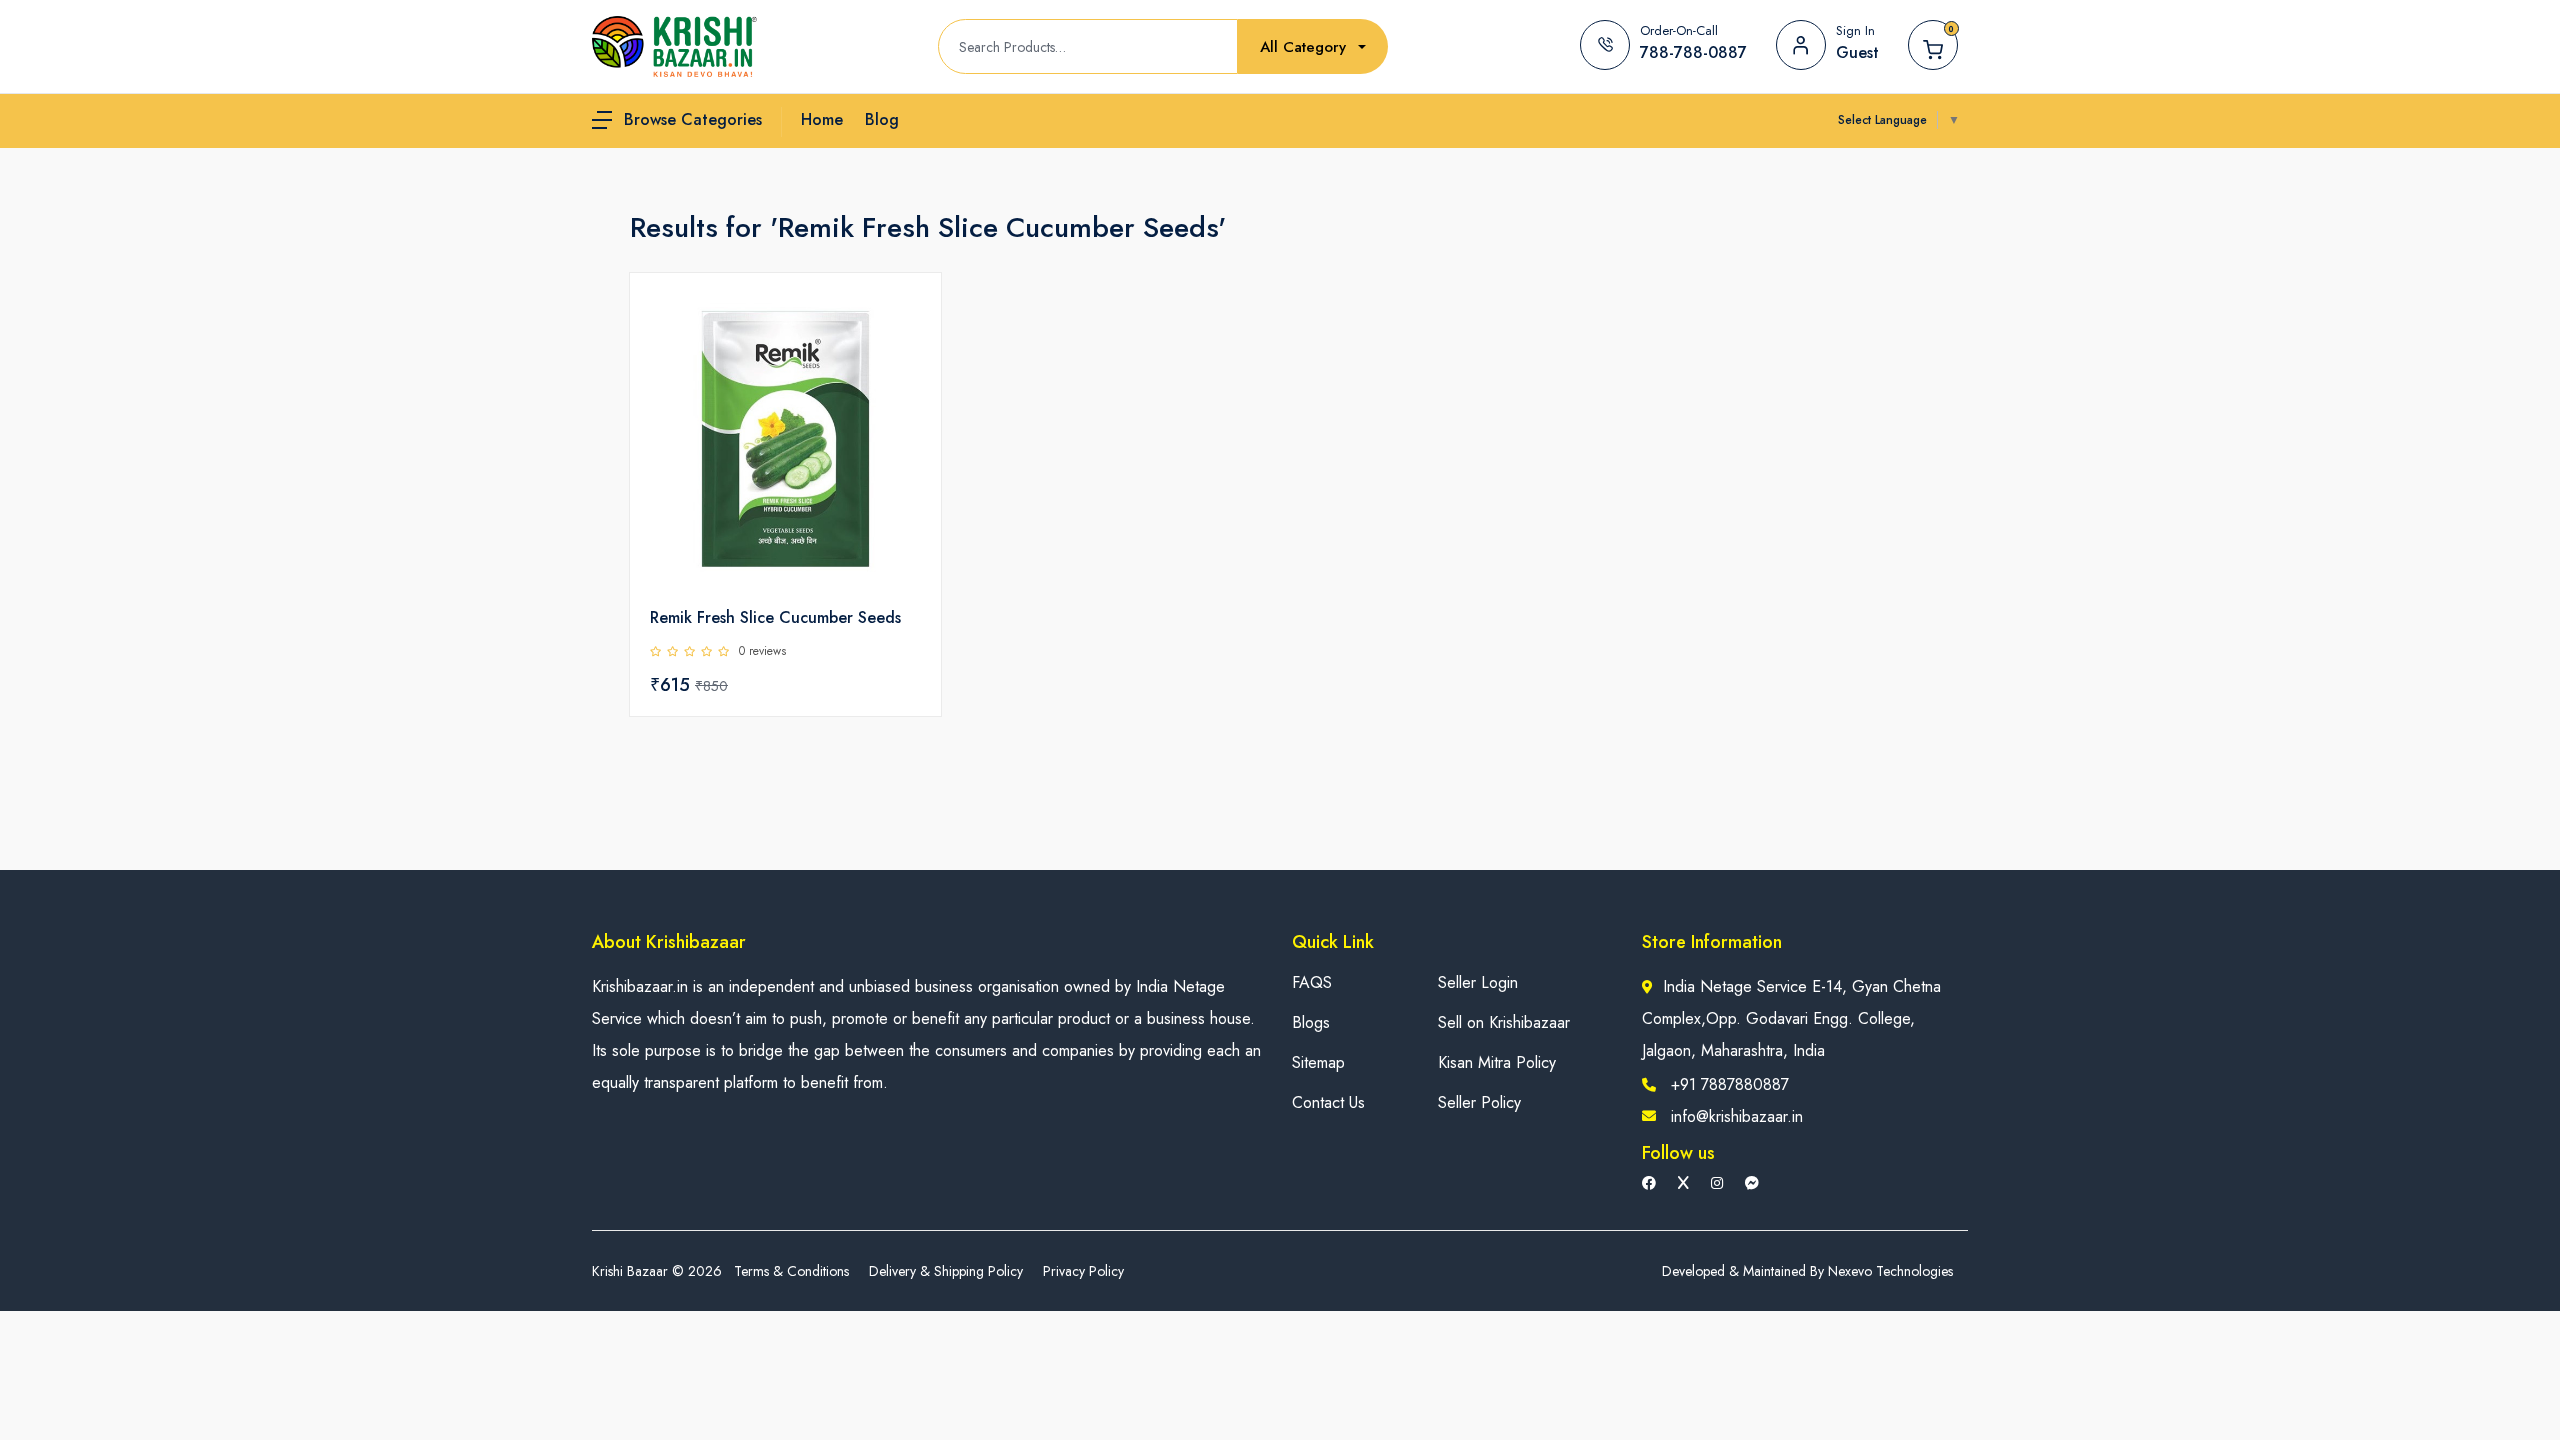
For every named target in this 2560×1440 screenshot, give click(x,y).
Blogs (1311, 1022)
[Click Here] (904, 322)
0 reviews (762, 651)
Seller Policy (1479, 1102)
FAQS (1312, 982)
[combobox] (1313, 47)
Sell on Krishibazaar (1504, 1022)
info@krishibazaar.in (1737, 1116)
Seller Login (1478, 982)
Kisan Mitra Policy (1497, 1062)
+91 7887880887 (1730, 1084)
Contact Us (1328, 1102)
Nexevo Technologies (1890, 1271)
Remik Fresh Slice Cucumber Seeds (775, 617)
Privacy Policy (1083, 1271)
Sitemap (1318, 1062)
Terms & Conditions (791, 1271)
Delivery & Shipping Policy (946, 1271)
